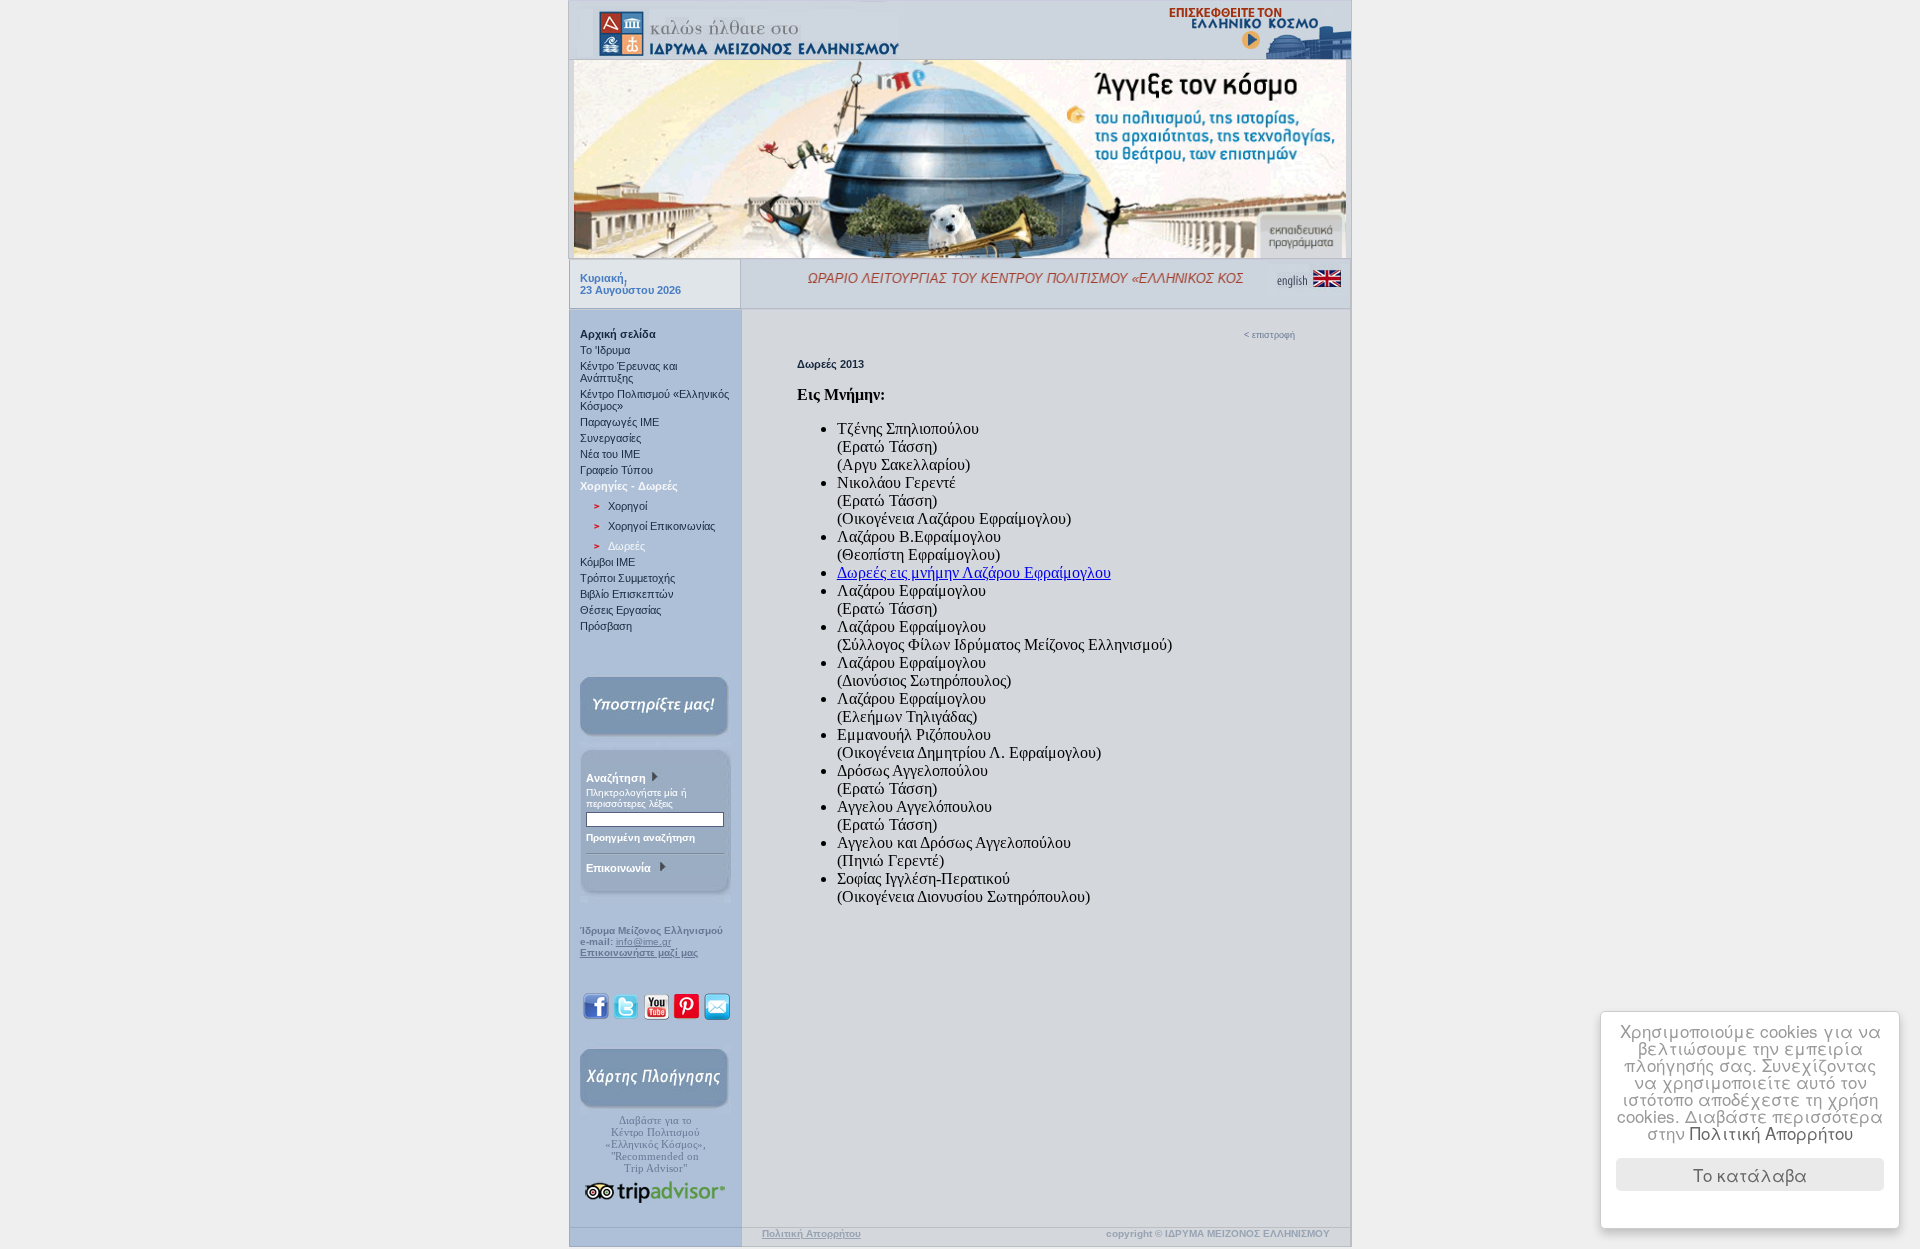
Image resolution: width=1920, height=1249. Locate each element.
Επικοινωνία (621, 868)
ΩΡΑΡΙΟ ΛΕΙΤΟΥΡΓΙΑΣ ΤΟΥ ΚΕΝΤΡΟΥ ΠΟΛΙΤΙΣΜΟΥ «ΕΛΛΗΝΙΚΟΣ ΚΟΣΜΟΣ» (1025, 278)
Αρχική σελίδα (618, 334)
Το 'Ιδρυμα (605, 350)
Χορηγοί (627, 506)
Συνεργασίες (610, 438)
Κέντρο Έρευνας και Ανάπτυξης (628, 372)
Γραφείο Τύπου (616, 470)
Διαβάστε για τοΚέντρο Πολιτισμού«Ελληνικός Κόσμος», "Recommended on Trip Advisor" (655, 1144)
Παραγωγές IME (619, 422)
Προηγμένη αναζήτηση (640, 837)
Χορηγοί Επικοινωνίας (661, 526)
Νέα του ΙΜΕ (610, 454)
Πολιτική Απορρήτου (1771, 1132)
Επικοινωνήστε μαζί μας (639, 952)
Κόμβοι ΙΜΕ (607, 562)
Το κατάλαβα (1750, 1174)
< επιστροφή (1269, 335)
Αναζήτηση (617, 778)
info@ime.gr (643, 941)
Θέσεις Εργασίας (620, 610)
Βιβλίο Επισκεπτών (627, 594)
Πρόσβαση (606, 626)
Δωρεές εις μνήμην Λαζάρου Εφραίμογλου (974, 572)
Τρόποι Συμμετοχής (627, 578)
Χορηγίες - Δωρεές (629, 486)
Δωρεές (626, 546)
